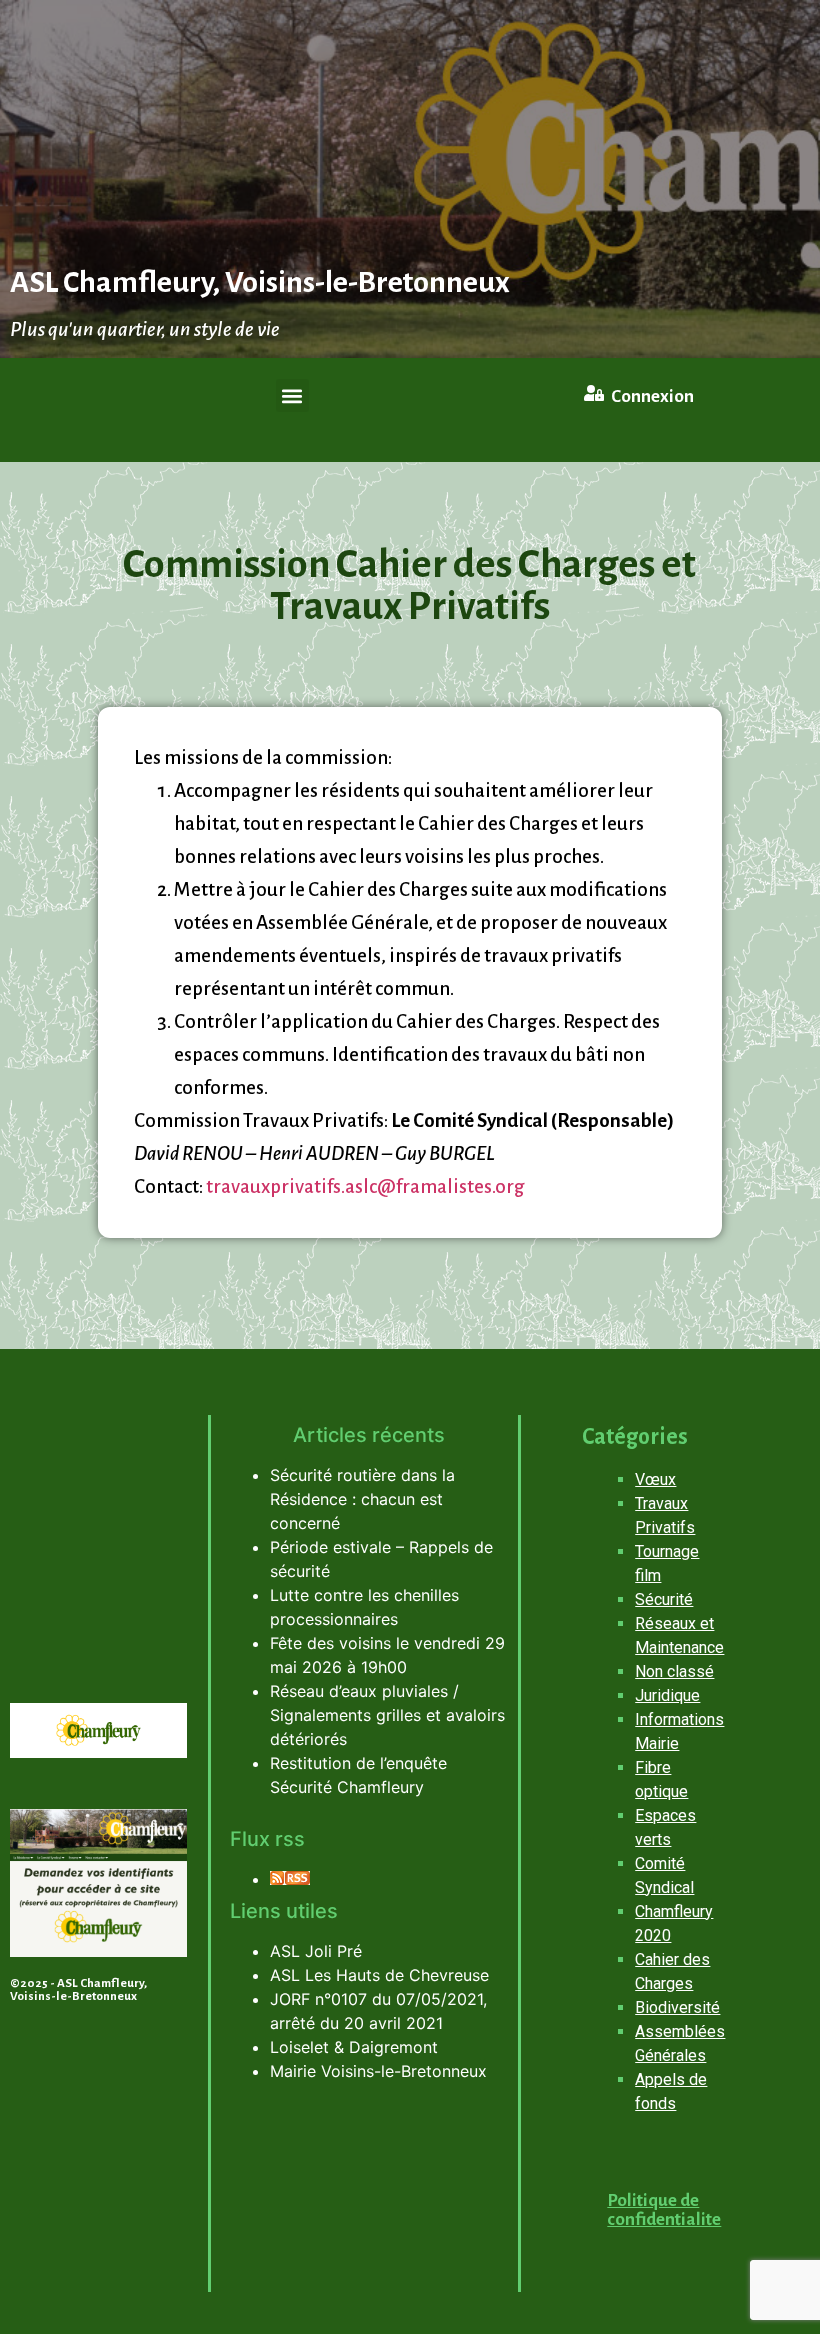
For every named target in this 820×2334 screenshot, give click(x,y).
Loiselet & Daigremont (354, 2047)
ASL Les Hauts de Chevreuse (379, 1975)
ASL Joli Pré (316, 1951)
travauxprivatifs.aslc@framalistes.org (365, 1186)
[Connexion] (594, 393)
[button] (292, 395)
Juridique (667, 1695)
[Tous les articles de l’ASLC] (290, 1879)
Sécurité (664, 1599)
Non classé (674, 1671)
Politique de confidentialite (664, 2210)
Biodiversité (677, 2007)
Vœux (655, 1479)
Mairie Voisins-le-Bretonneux (378, 2071)
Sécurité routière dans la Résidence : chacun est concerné (362, 1499)
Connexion (652, 396)
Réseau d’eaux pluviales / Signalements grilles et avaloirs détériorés (387, 1715)
